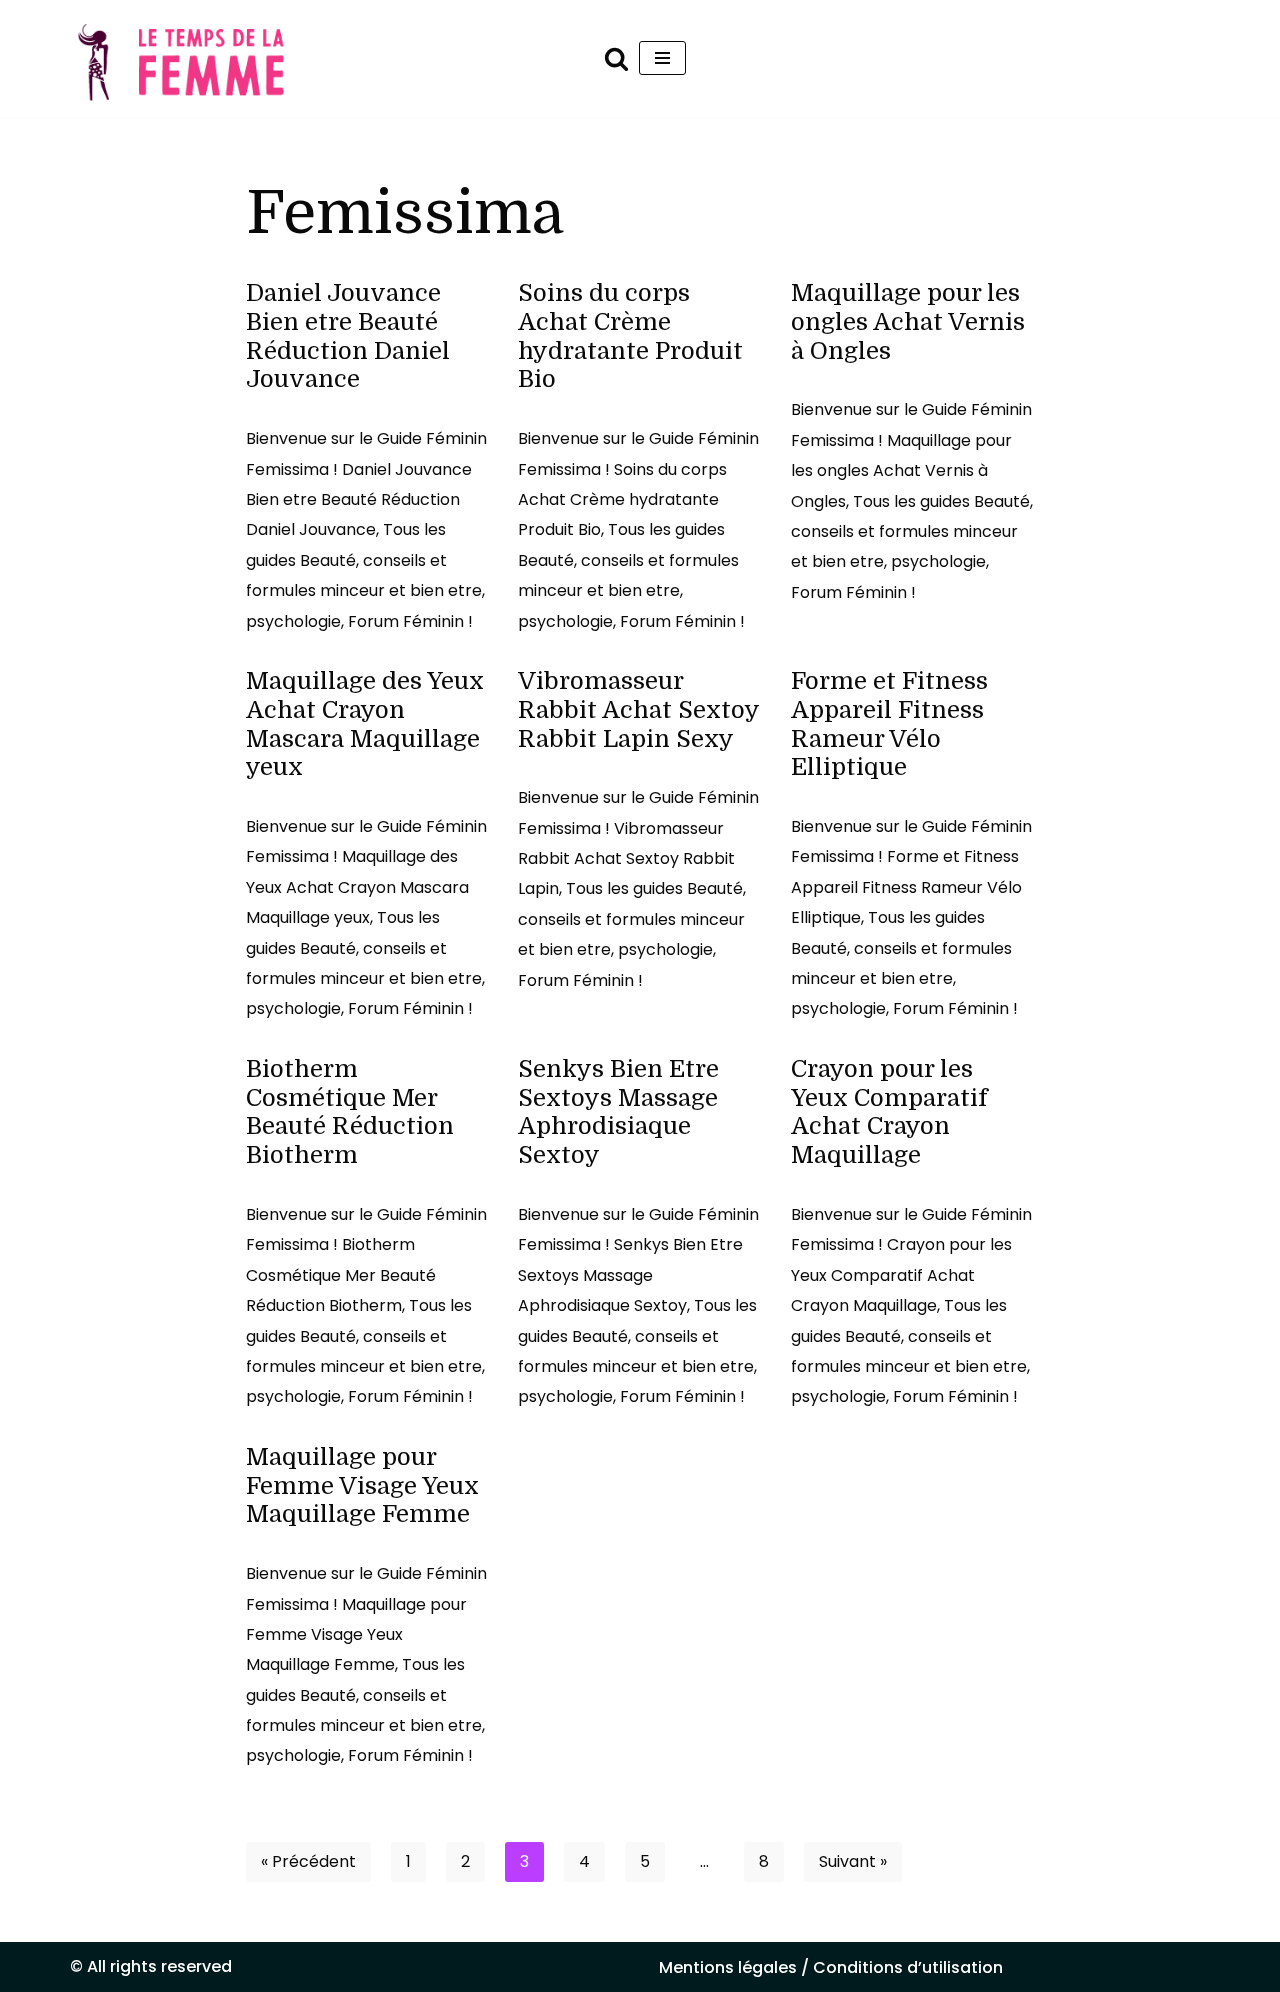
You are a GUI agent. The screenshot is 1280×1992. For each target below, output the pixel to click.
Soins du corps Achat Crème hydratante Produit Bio (630, 336)
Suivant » (853, 1861)
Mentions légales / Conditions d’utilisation (831, 1967)
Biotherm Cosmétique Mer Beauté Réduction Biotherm (350, 1112)
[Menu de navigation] (662, 58)
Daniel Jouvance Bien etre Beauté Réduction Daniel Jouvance (348, 336)
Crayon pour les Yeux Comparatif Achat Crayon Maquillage (889, 1112)
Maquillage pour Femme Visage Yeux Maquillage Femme (362, 1486)
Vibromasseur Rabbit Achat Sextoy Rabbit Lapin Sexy (638, 710)
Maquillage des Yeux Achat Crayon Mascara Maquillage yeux (365, 724)
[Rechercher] (616, 58)
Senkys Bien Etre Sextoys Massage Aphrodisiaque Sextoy (618, 1112)
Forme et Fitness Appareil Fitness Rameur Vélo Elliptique (889, 724)
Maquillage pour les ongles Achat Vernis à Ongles (908, 322)
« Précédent (308, 1861)
